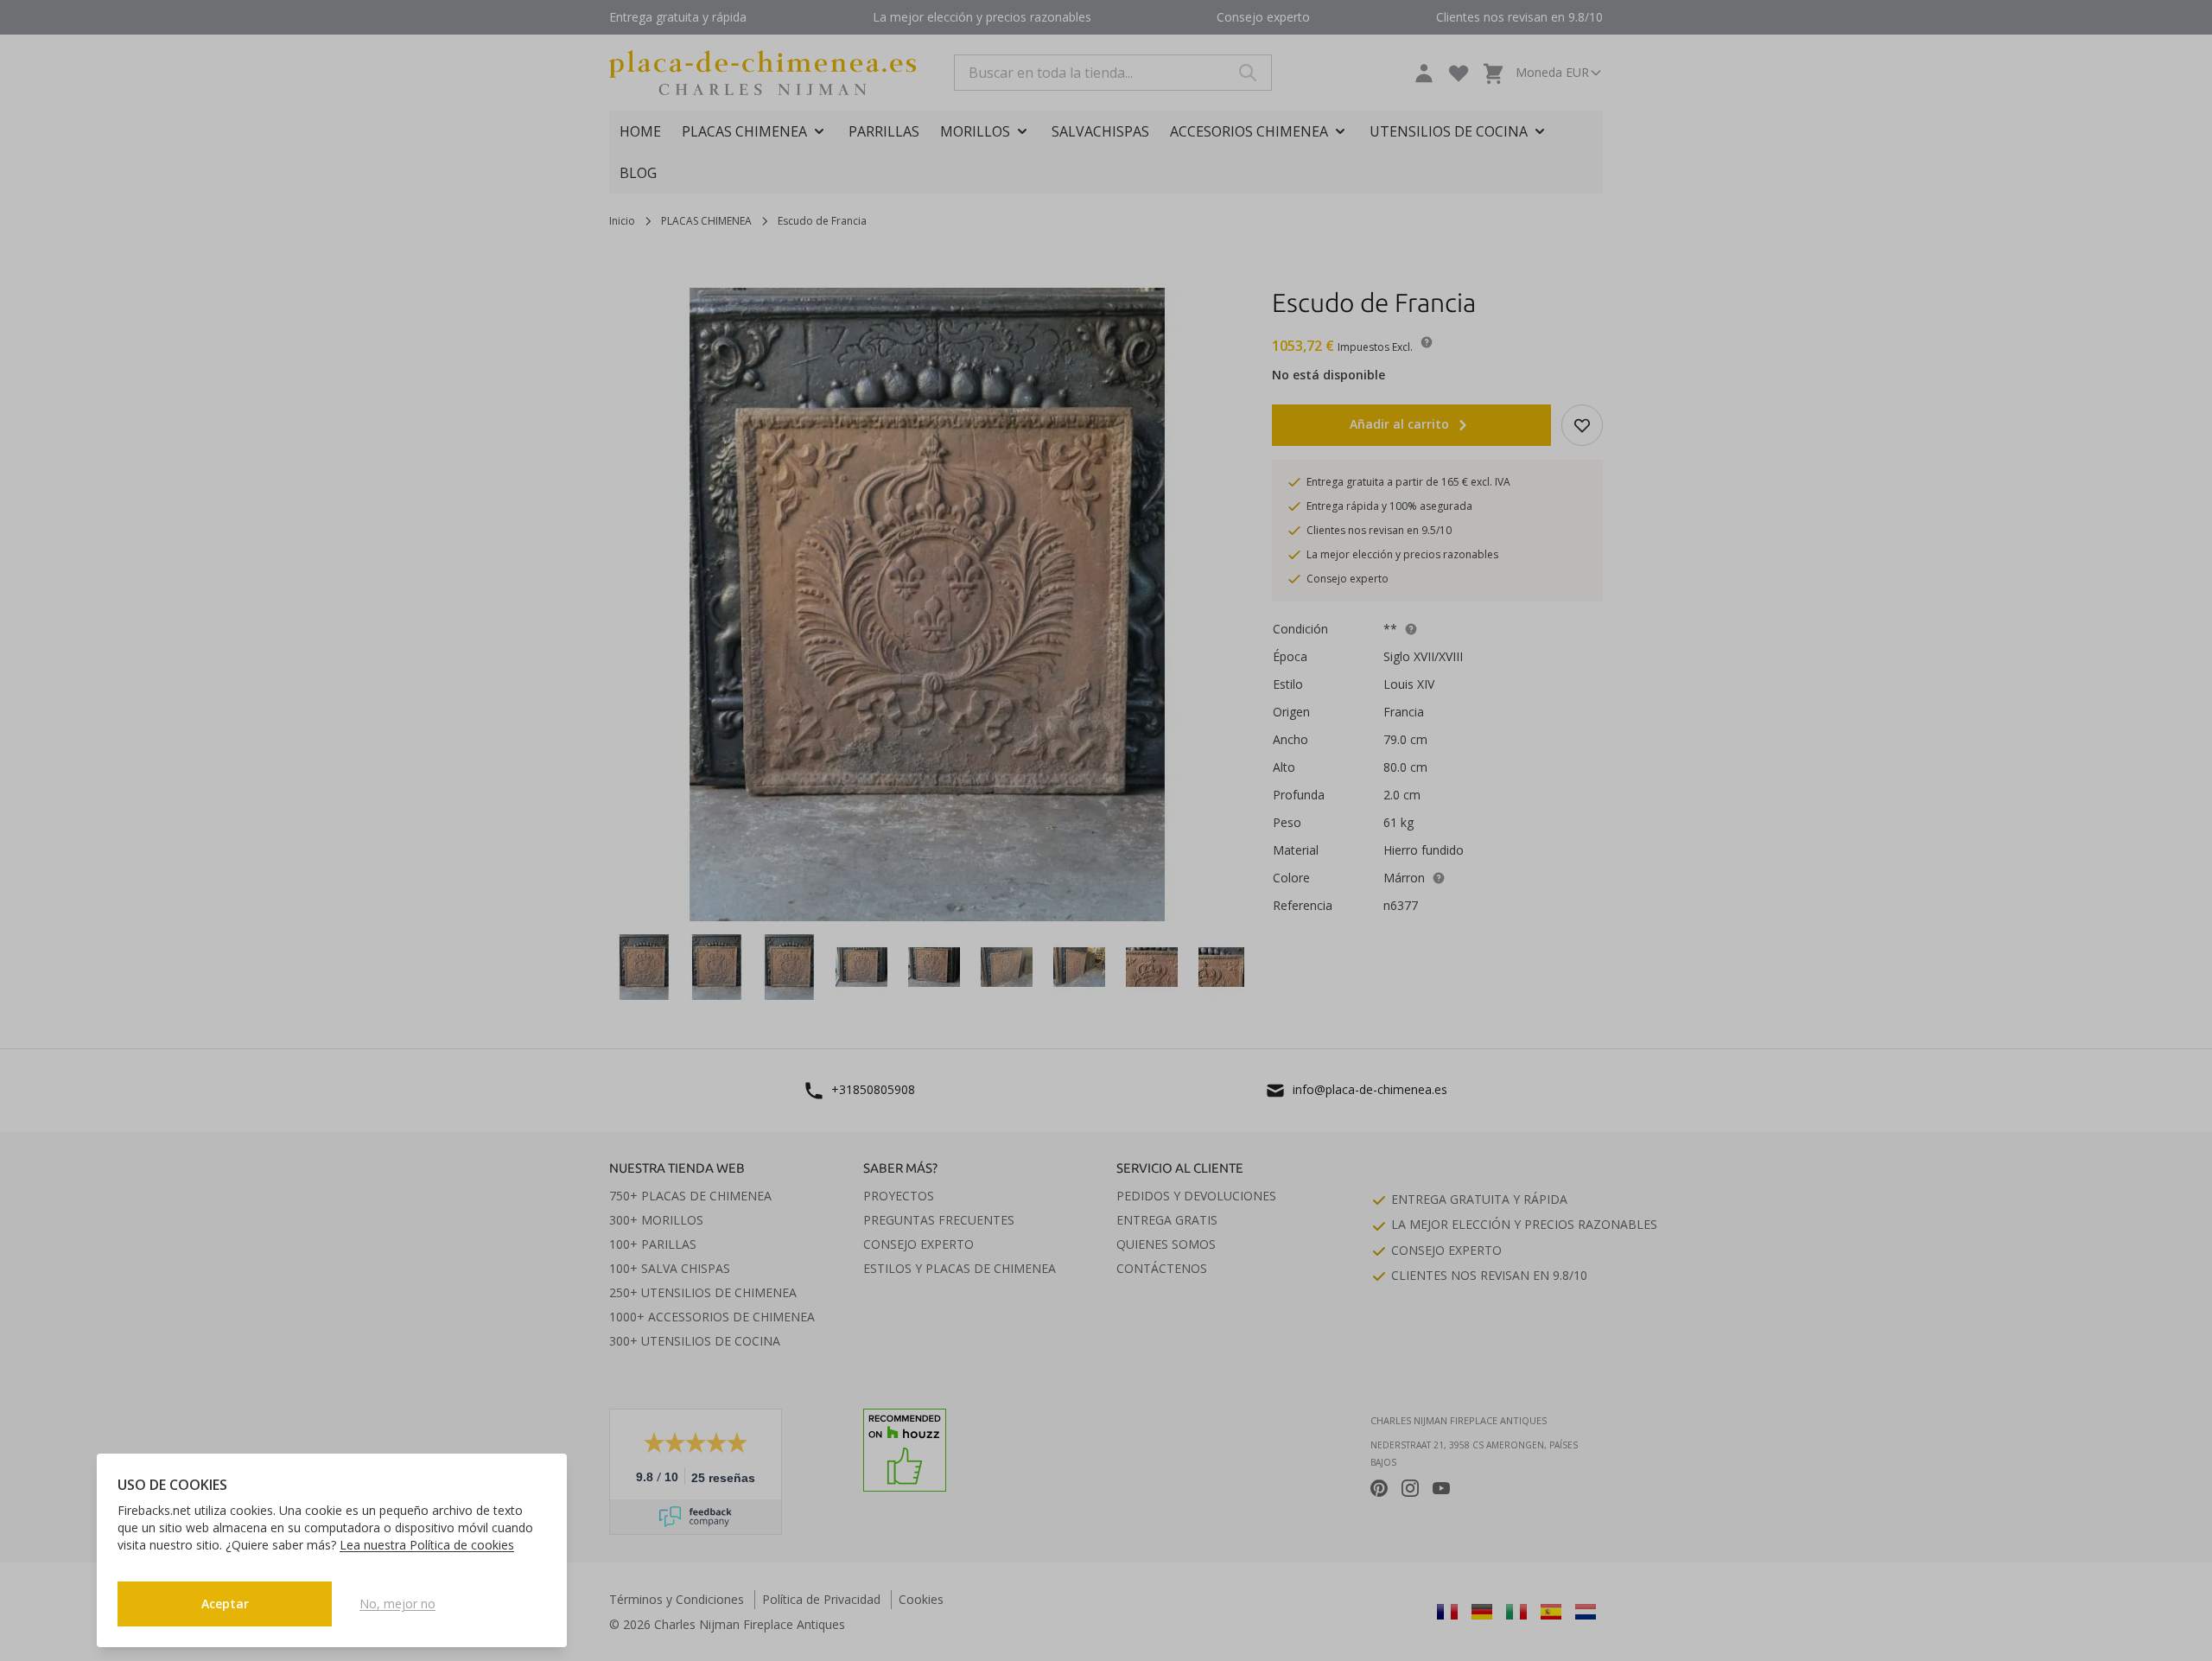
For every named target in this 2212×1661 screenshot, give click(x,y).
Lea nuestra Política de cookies (427, 1545)
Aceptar (225, 1604)
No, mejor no (397, 1604)
